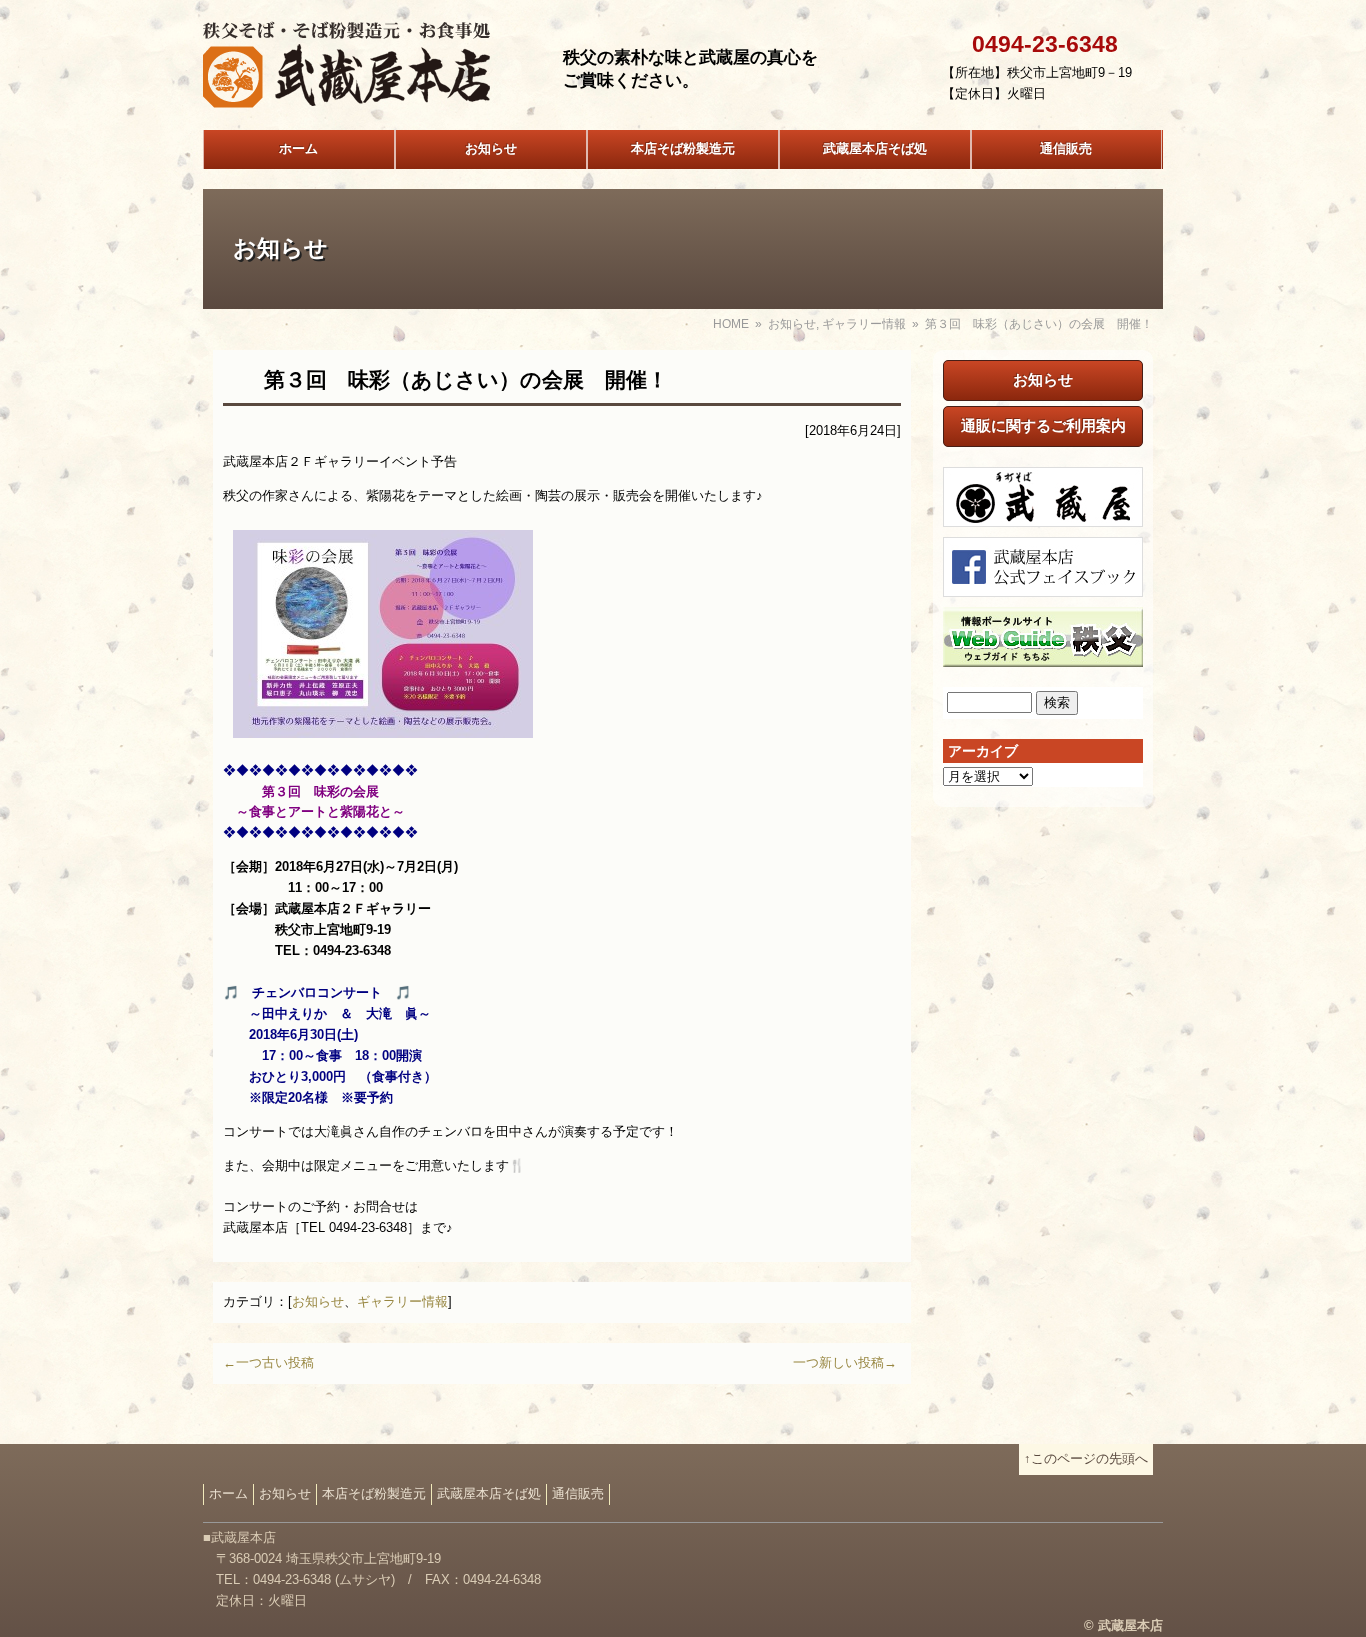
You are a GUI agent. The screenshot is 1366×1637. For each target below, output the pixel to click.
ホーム (298, 148)
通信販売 (1066, 148)
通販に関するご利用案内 (1043, 425)
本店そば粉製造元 (683, 148)
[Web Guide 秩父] (1043, 655)
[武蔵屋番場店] (1043, 515)
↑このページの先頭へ (1086, 1458)
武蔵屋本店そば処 (875, 148)
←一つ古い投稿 (268, 1362)
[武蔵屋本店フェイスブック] (1043, 585)
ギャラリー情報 (864, 324)
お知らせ (491, 148)
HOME (731, 324)
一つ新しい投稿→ (845, 1362)
